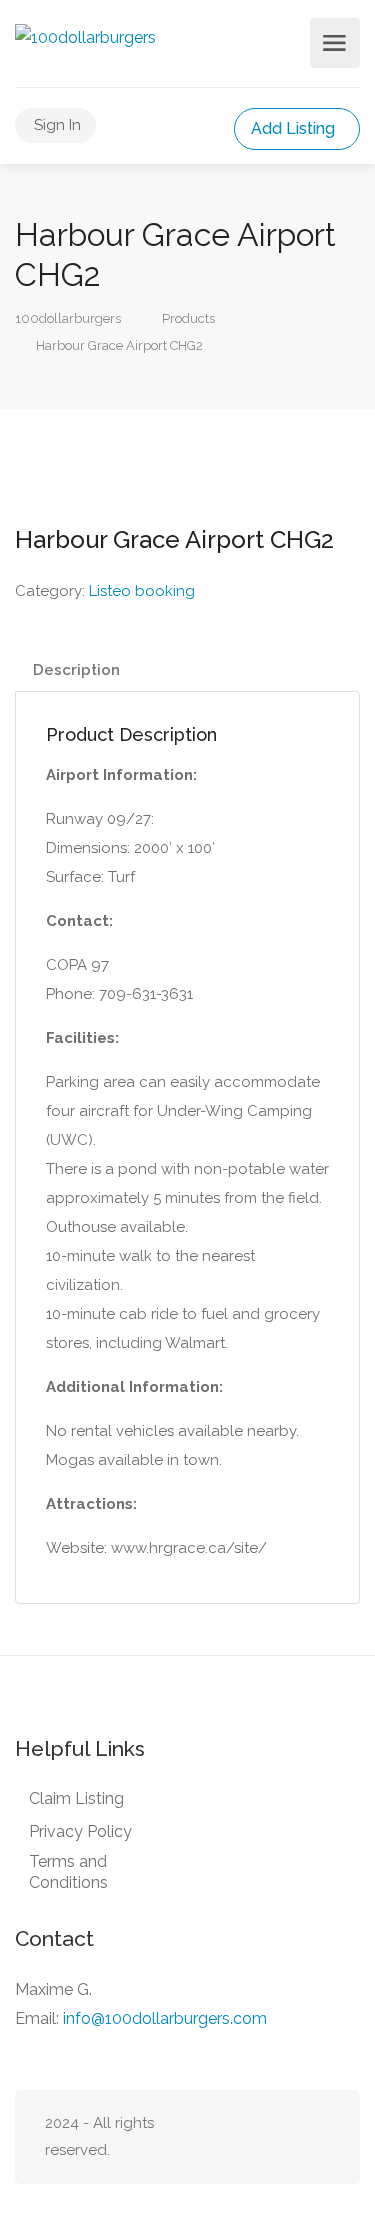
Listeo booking (142, 591)
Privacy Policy (80, 1831)
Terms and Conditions (68, 1872)
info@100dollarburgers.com (165, 2018)
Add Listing (295, 128)
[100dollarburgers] (85, 36)
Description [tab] (76, 670)
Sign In (57, 125)
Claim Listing (76, 1798)
